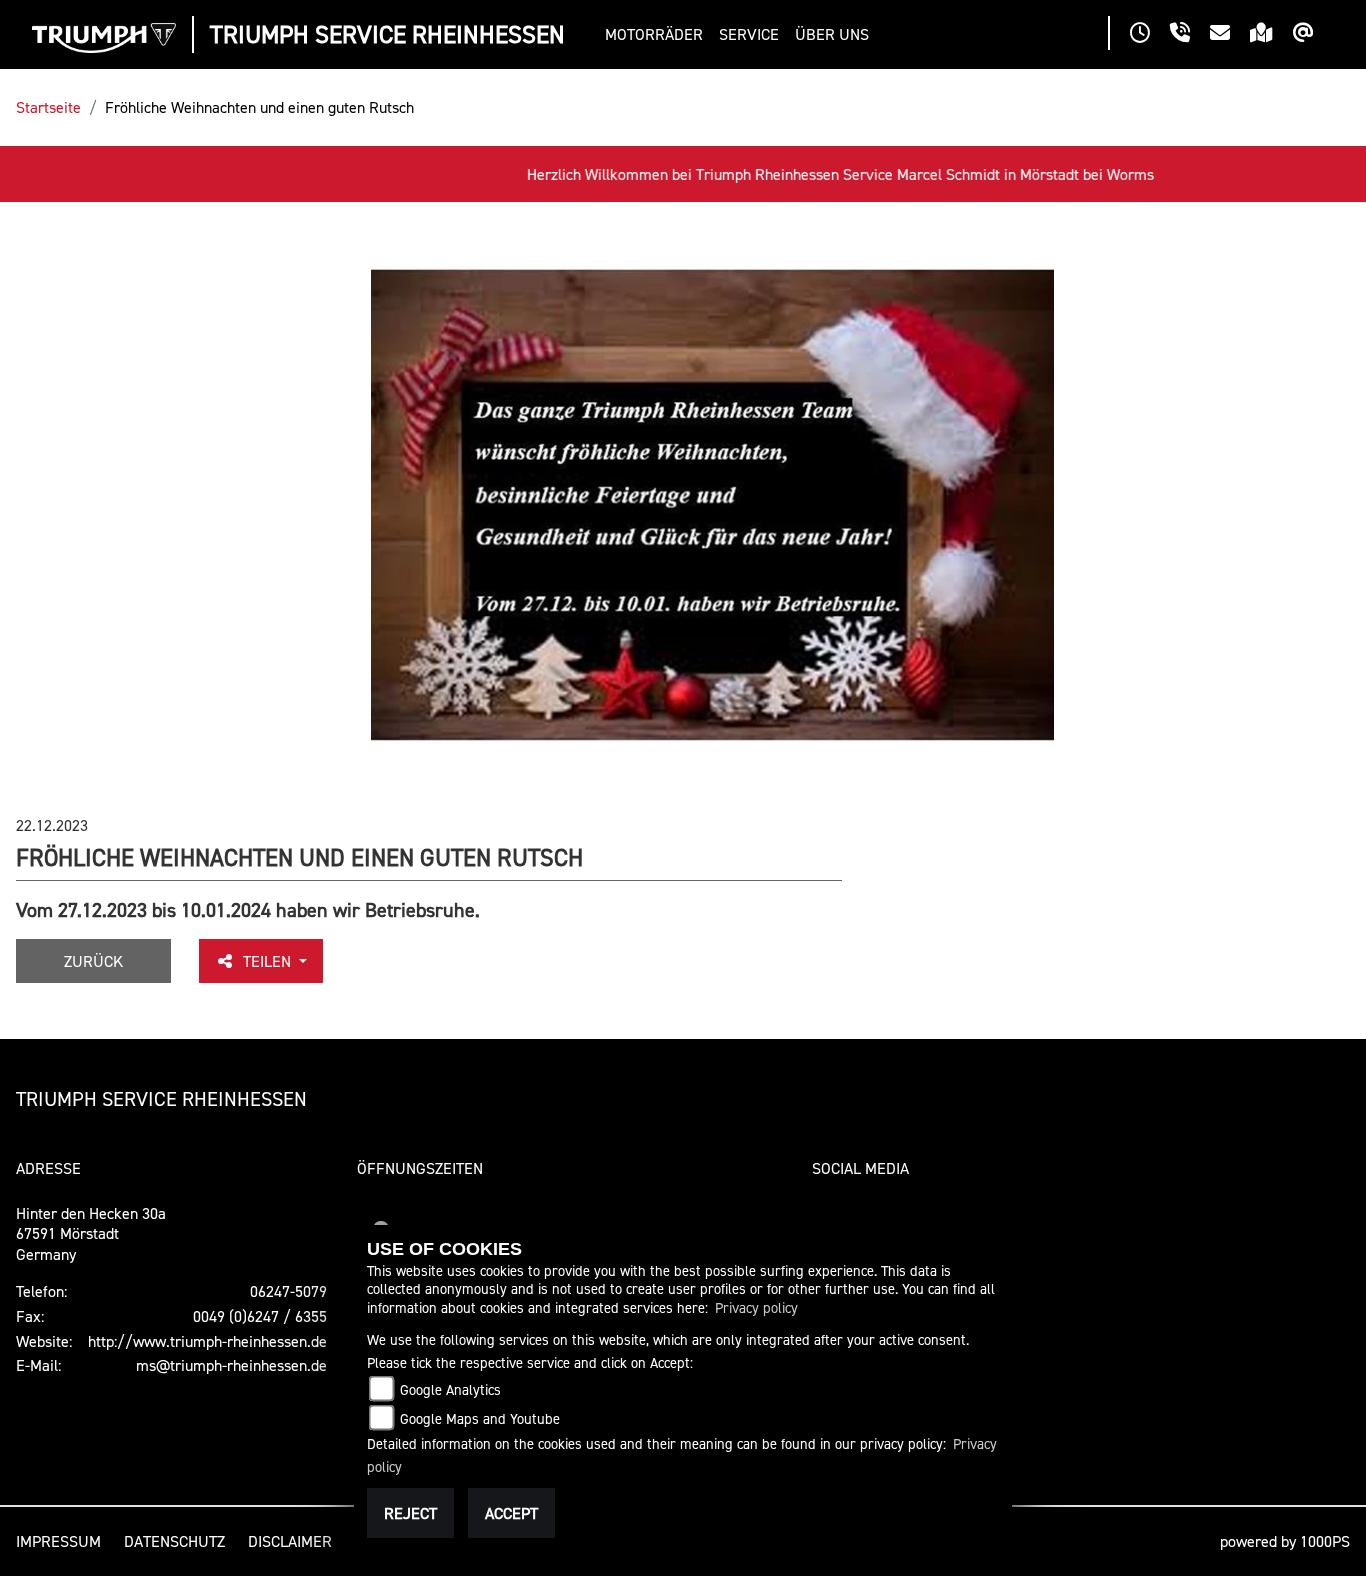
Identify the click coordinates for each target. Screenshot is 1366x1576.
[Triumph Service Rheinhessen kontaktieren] (1230, 35)
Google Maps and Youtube (480, 1418)
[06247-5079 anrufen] (1190, 35)
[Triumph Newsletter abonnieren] (1313, 35)
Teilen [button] (269, 961)
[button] (658, 34)
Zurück (93, 961)
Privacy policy (756, 1307)
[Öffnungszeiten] (1150, 35)
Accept (511, 1513)
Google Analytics (450, 1389)
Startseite (48, 107)
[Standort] (1271, 35)
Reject (410, 1513)
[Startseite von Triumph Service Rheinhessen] (104, 38)
